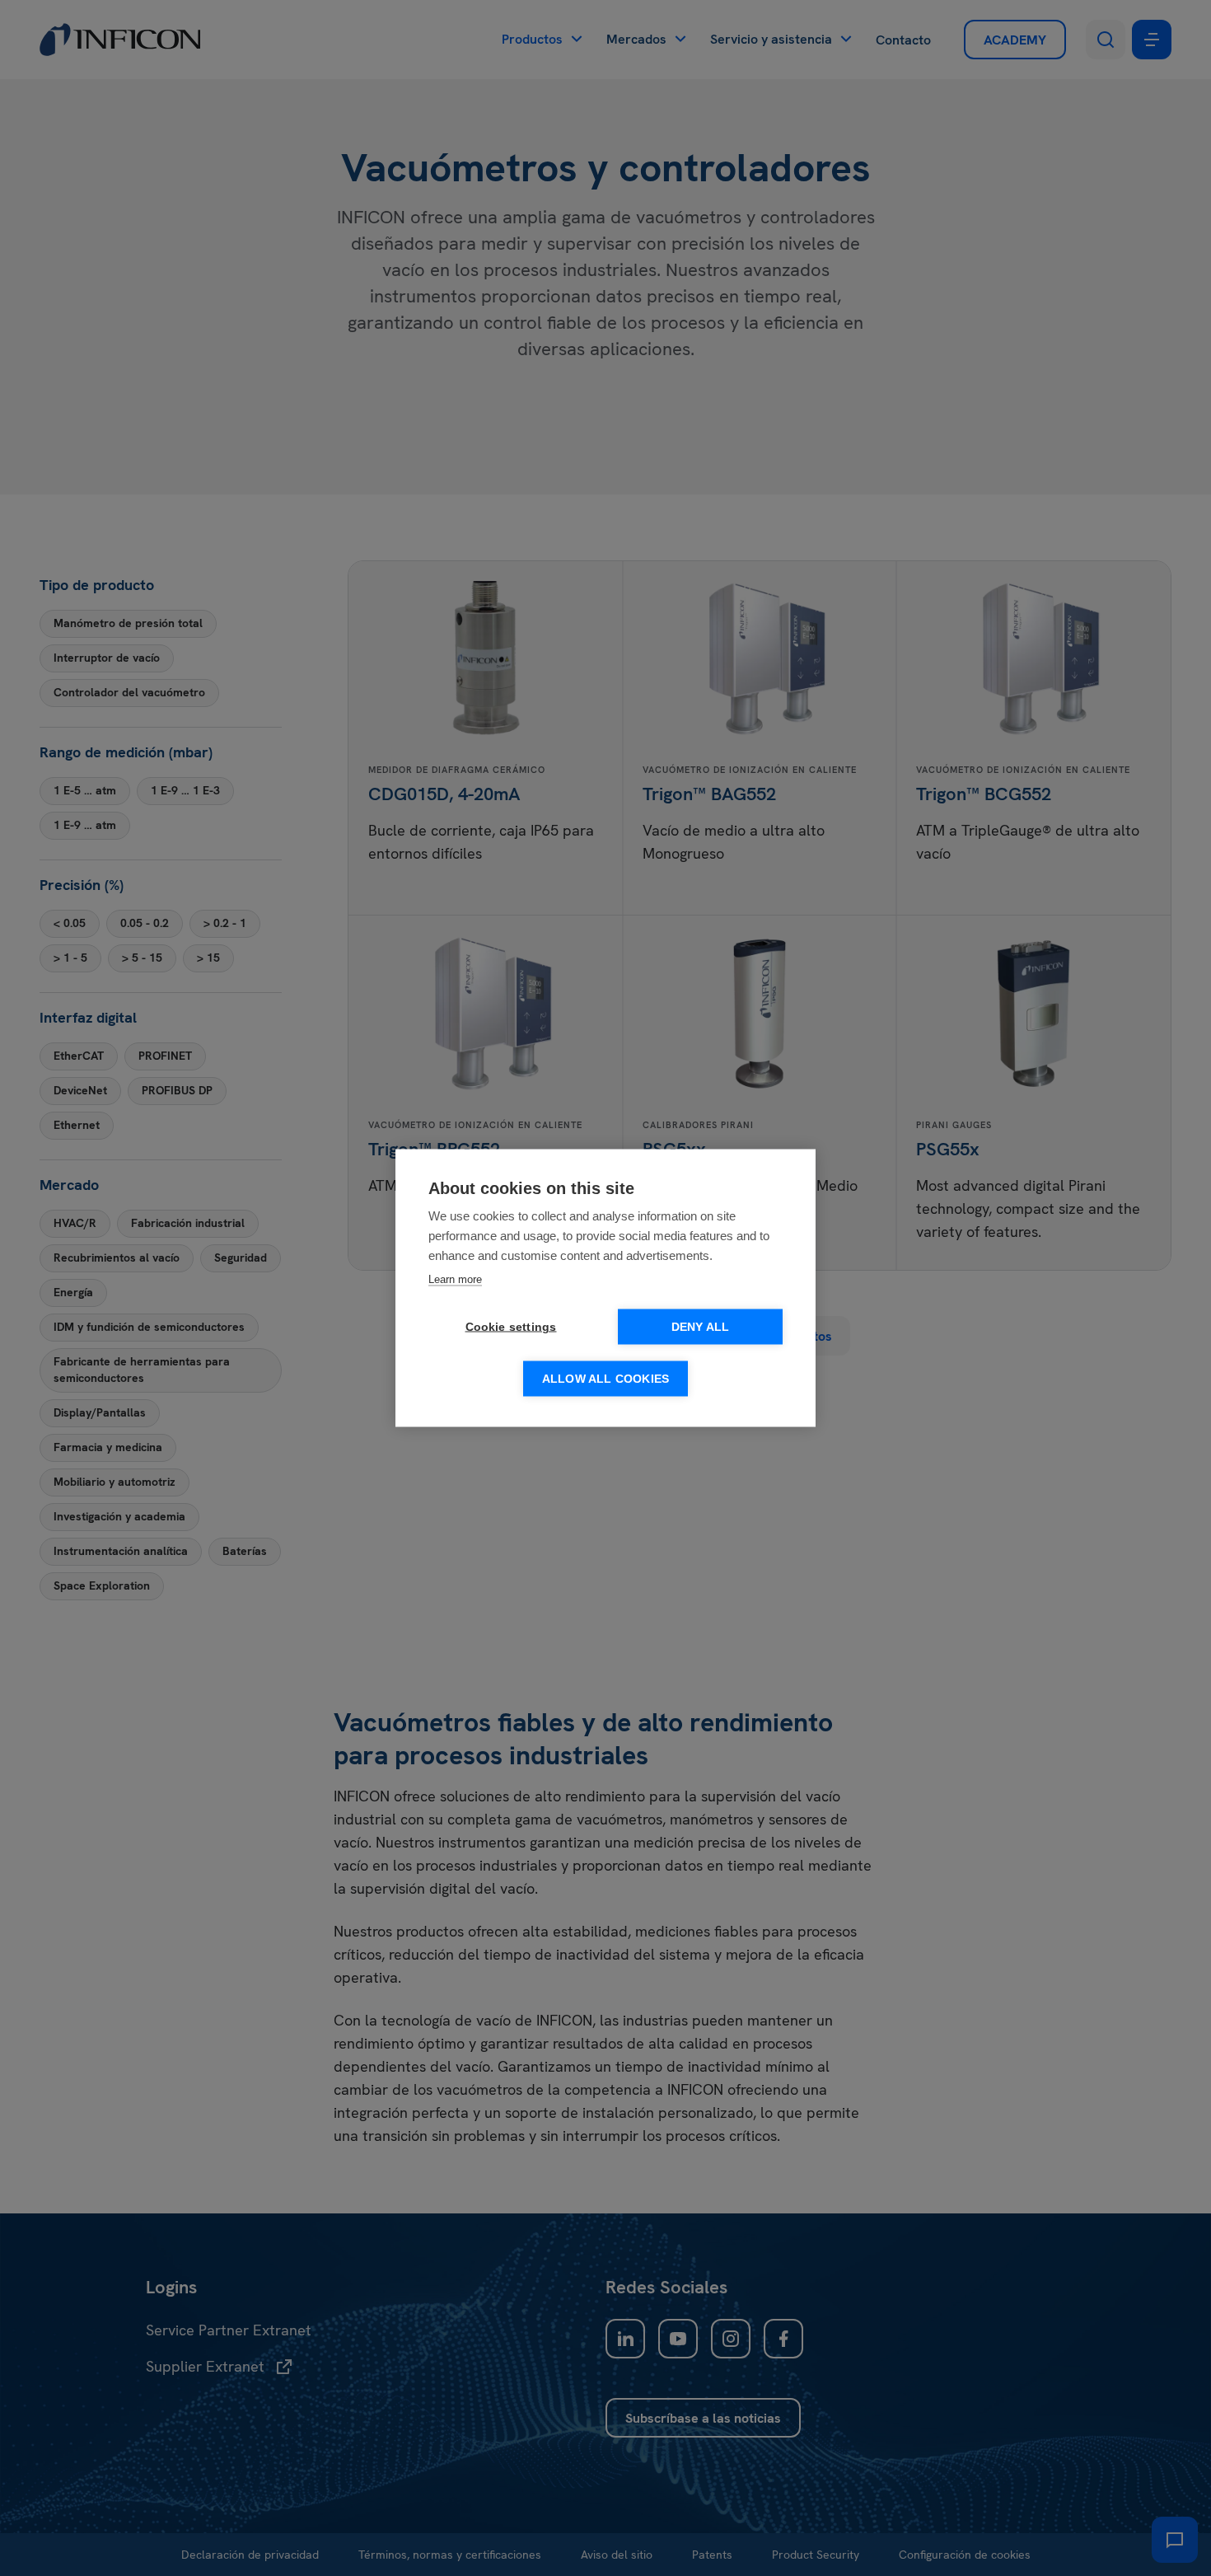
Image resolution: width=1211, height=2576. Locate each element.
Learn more (455, 1279)
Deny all (701, 1327)
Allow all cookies (605, 1379)
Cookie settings (511, 1327)
